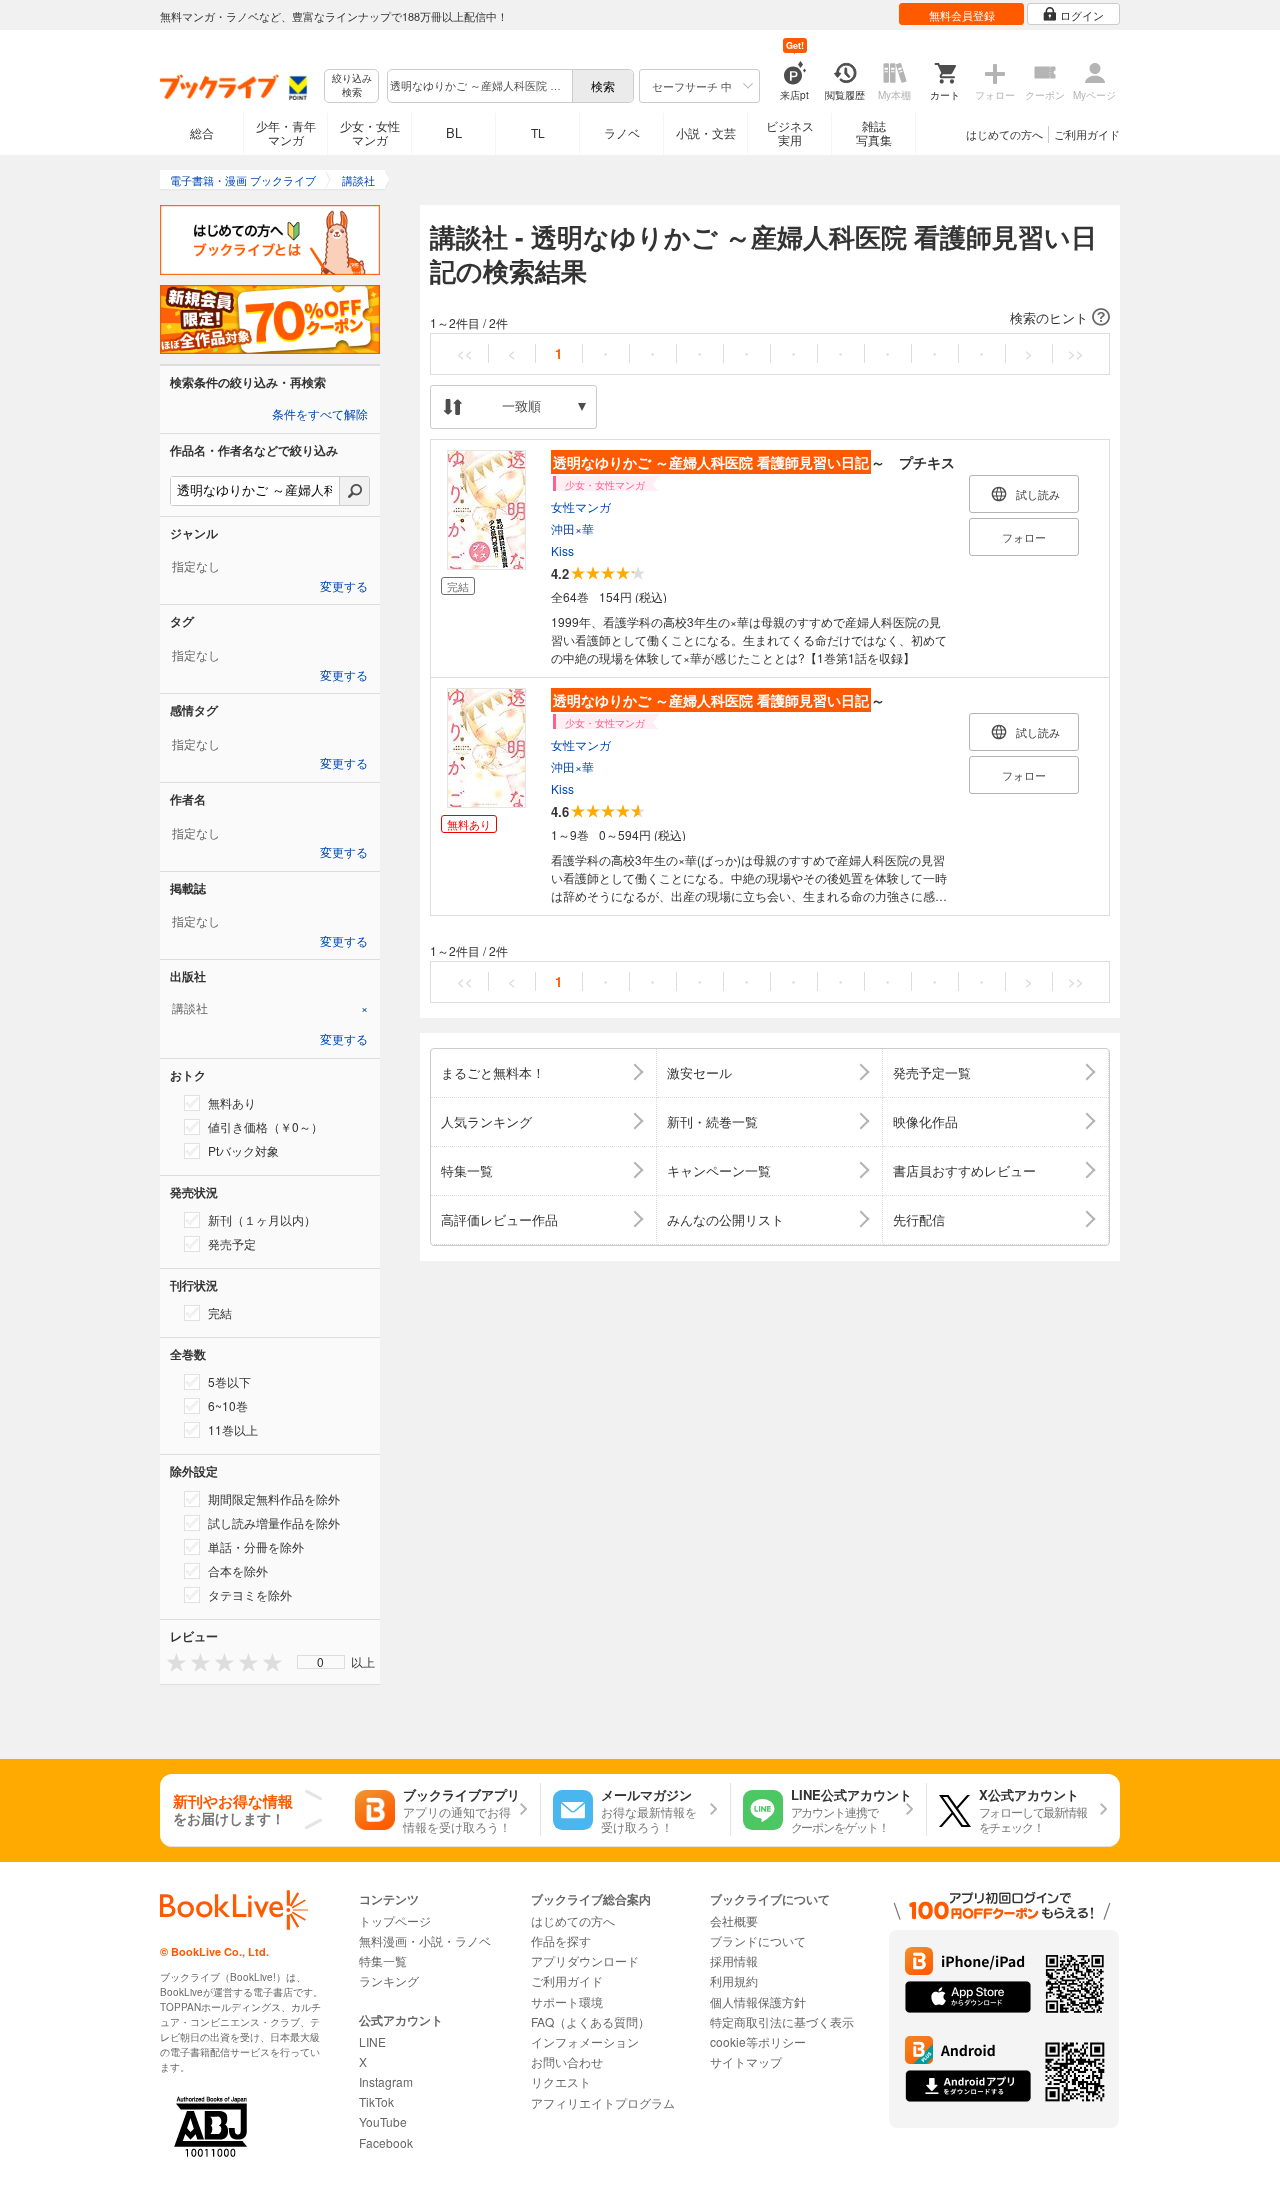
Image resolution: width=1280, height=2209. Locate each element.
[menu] (321, 1662)
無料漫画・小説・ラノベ (425, 1940)
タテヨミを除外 (250, 1594)
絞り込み (352, 85)
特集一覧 (383, 1960)
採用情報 (734, 1960)
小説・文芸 (706, 132)
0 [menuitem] (320, 1662)
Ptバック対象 (243, 1150)
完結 (220, 1312)
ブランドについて (758, 1940)
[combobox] (479, 86)
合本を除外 (238, 1570)
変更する (344, 587)
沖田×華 (572, 528)
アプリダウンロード (585, 1960)
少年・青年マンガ (286, 132)
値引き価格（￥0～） (265, 1126)
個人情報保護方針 (758, 2001)
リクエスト (561, 2081)
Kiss (562, 550)
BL (454, 132)
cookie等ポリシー (758, 2041)
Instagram (386, 2081)
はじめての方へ (1004, 134)
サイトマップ (746, 2061)
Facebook (386, 2142)
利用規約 (734, 1980)
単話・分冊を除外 (256, 1546)
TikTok (376, 2101)
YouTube (383, 2121)
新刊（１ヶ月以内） (262, 1219)
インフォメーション (585, 2041)
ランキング (389, 1980)
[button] (770, 318)
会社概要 (734, 1920)
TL (538, 132)
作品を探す (561, 1940)
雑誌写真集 (874, 132)
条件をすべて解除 (320, 415)
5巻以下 (229, 1381)
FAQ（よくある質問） (590, 2021)
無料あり (232, 1102)
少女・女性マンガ (370, 132)
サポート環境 (567, 2001)
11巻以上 (233, 1429)
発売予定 (232, 1243)
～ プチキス (754, 462)
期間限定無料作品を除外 (274, 1498)
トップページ (395, 1920)
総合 (202, 132)
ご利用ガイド (1087, 134)
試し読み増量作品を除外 (274, 1522)
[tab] (270, 1008)
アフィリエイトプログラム (603, 2102)
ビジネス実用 (790, 132)
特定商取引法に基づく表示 (782, 2021)
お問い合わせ (567, 2061)
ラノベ (622, 132)
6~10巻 (228, 1405)
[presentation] (172, 1661)
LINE (372, 2041)
